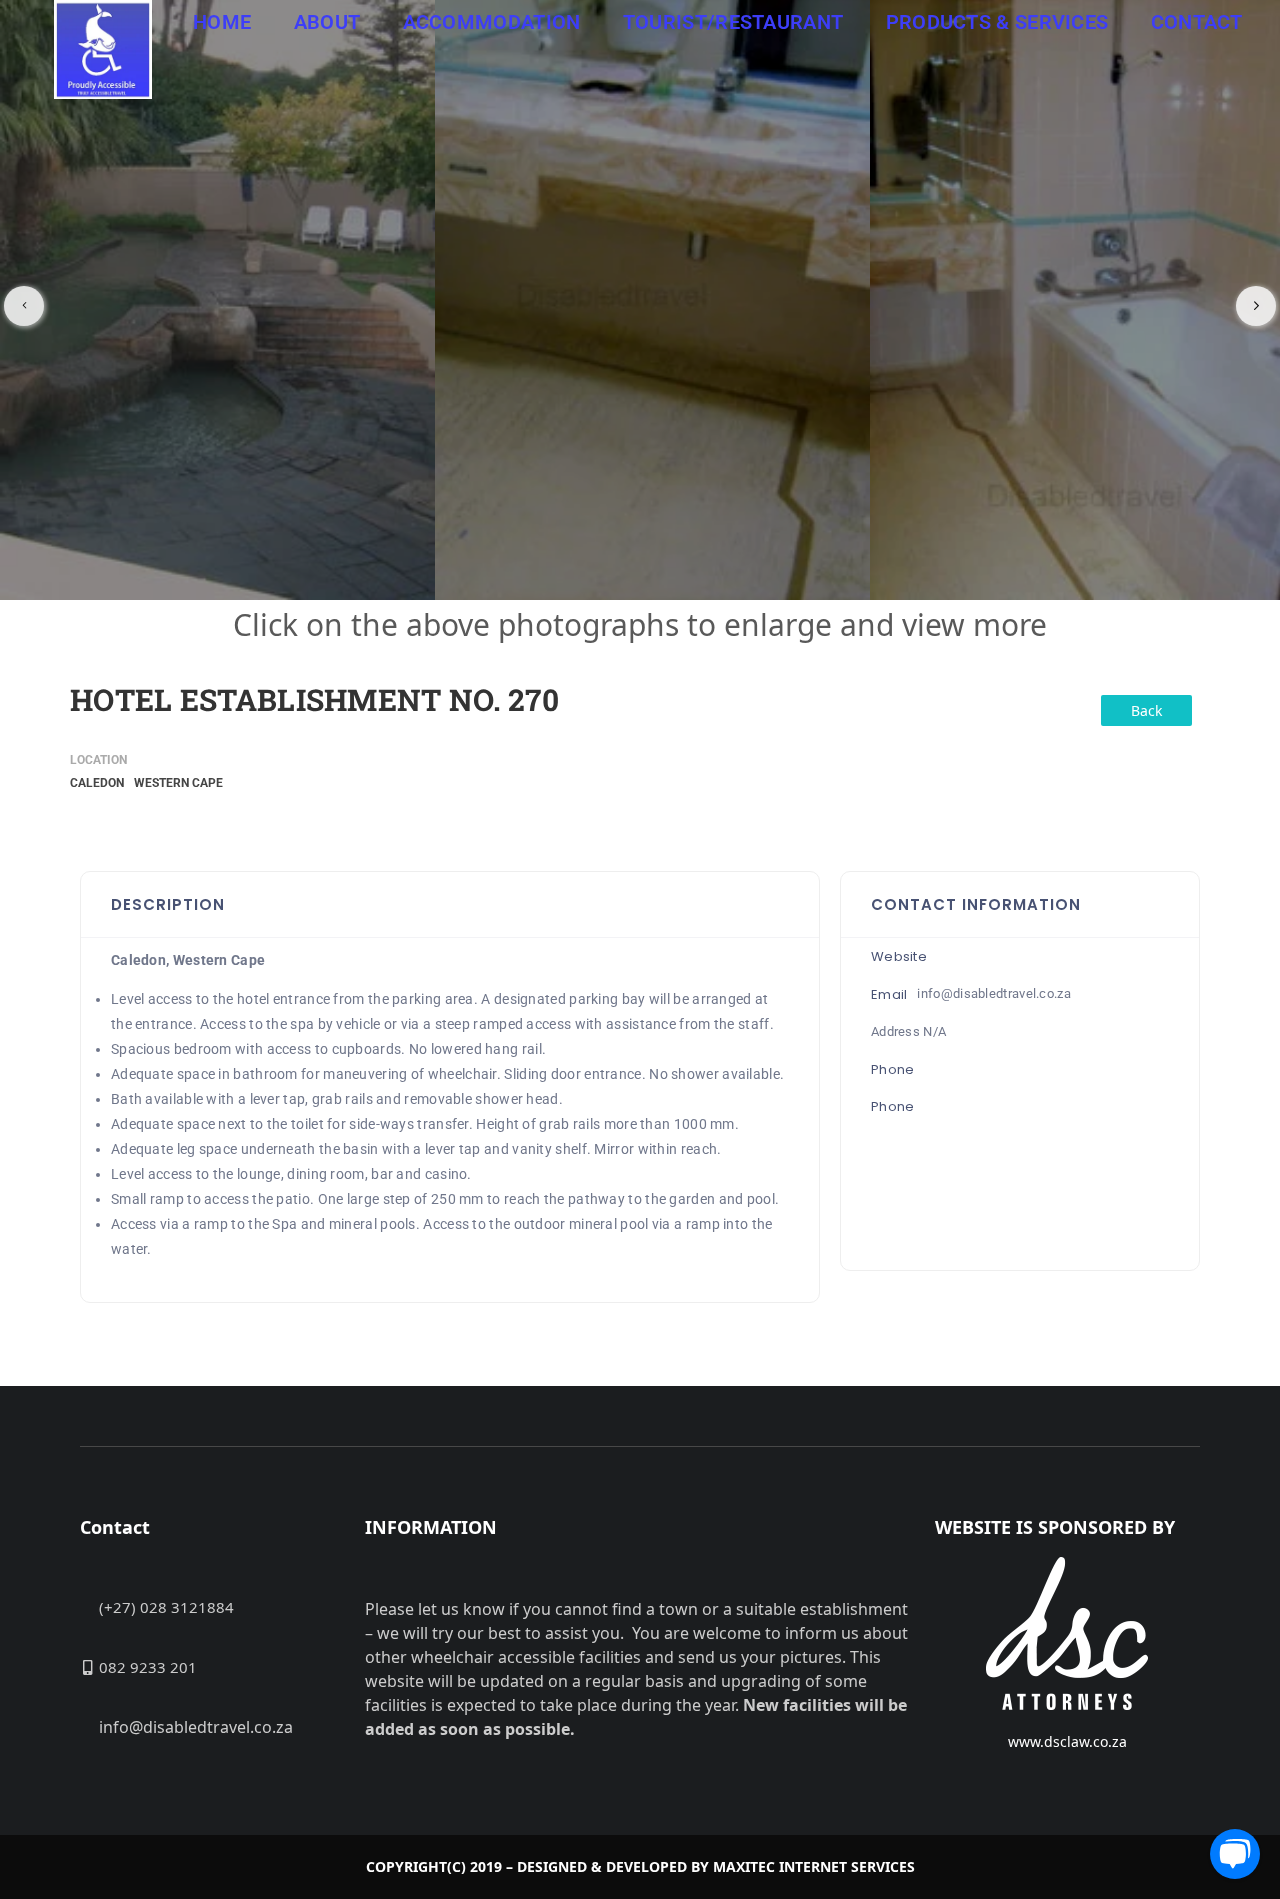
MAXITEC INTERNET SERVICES (814, 1866)
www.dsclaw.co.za (1067, 1741)
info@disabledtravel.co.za (994, 993)
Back (1146, 710)
